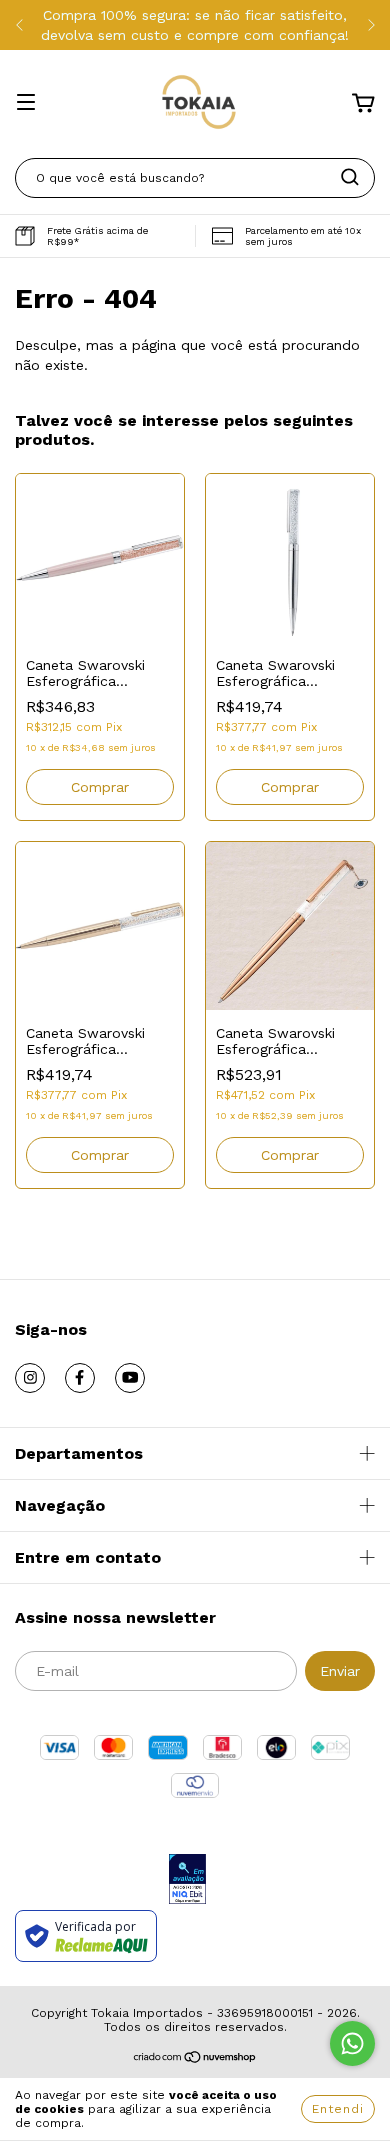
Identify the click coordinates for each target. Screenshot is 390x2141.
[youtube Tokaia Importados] (130, 1378)
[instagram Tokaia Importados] (30, 1378)
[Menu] (26, 104)
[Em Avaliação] (187, 1880)
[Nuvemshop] (195, 2060)
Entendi (338, 2109)
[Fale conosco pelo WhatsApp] (352, 2043)
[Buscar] (350, 177)
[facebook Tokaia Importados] (80, 1378)
